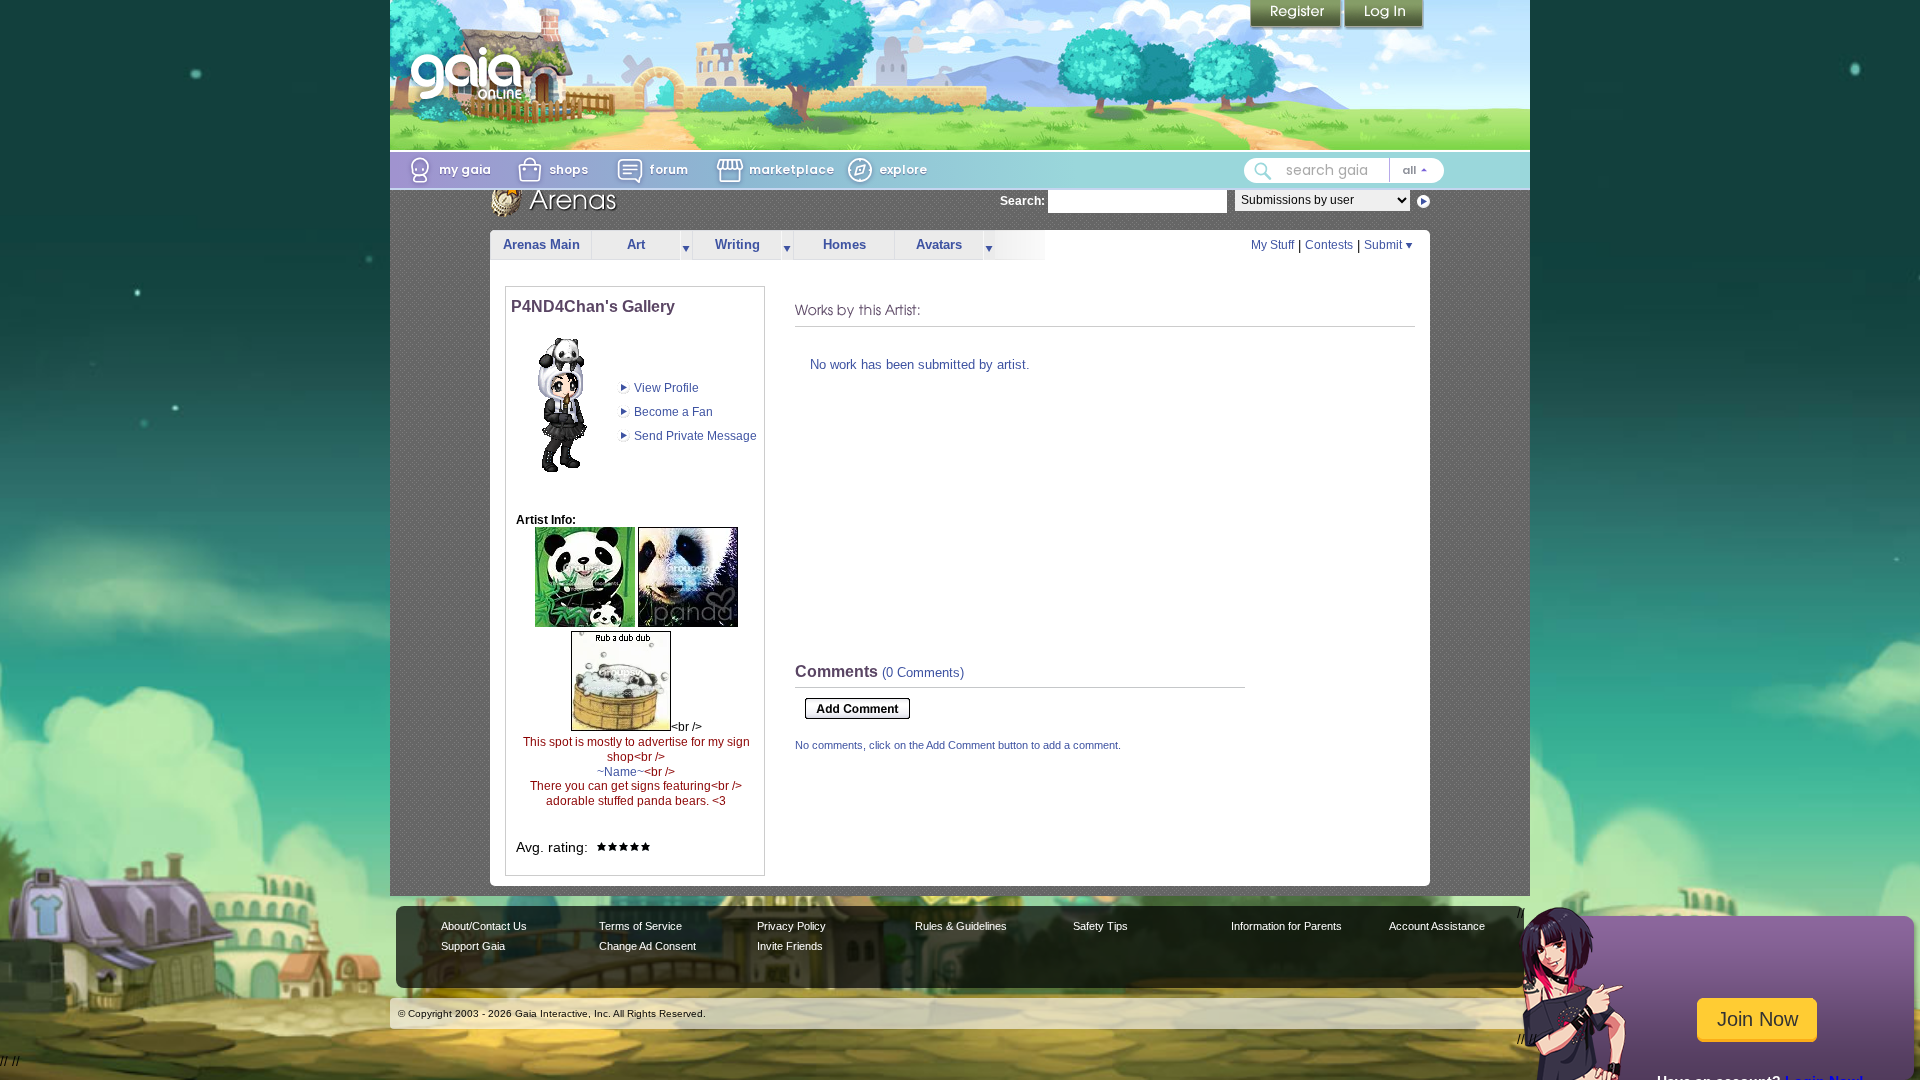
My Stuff (1272, 245)
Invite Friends (790, 946)
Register (1297, 15)
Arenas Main (541, 244)
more (686, 245)
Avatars (939, 244)
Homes (844, 244)
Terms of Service (640, 926)
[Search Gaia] (1263, 171)
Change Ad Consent (647, 946)
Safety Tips (1100, 926)
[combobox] (1344, 170)
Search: (1022, 201)
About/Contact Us (484, 926)
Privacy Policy (791, 926)
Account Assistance (1437, 926)
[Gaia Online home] (471, 73)
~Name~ (620, 772)
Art (636, 244)
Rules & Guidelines (961, 926)
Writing (737, 244)
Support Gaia (473, 946)
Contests (1329, 245)
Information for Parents (1286, 926)
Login (1384, 15)
